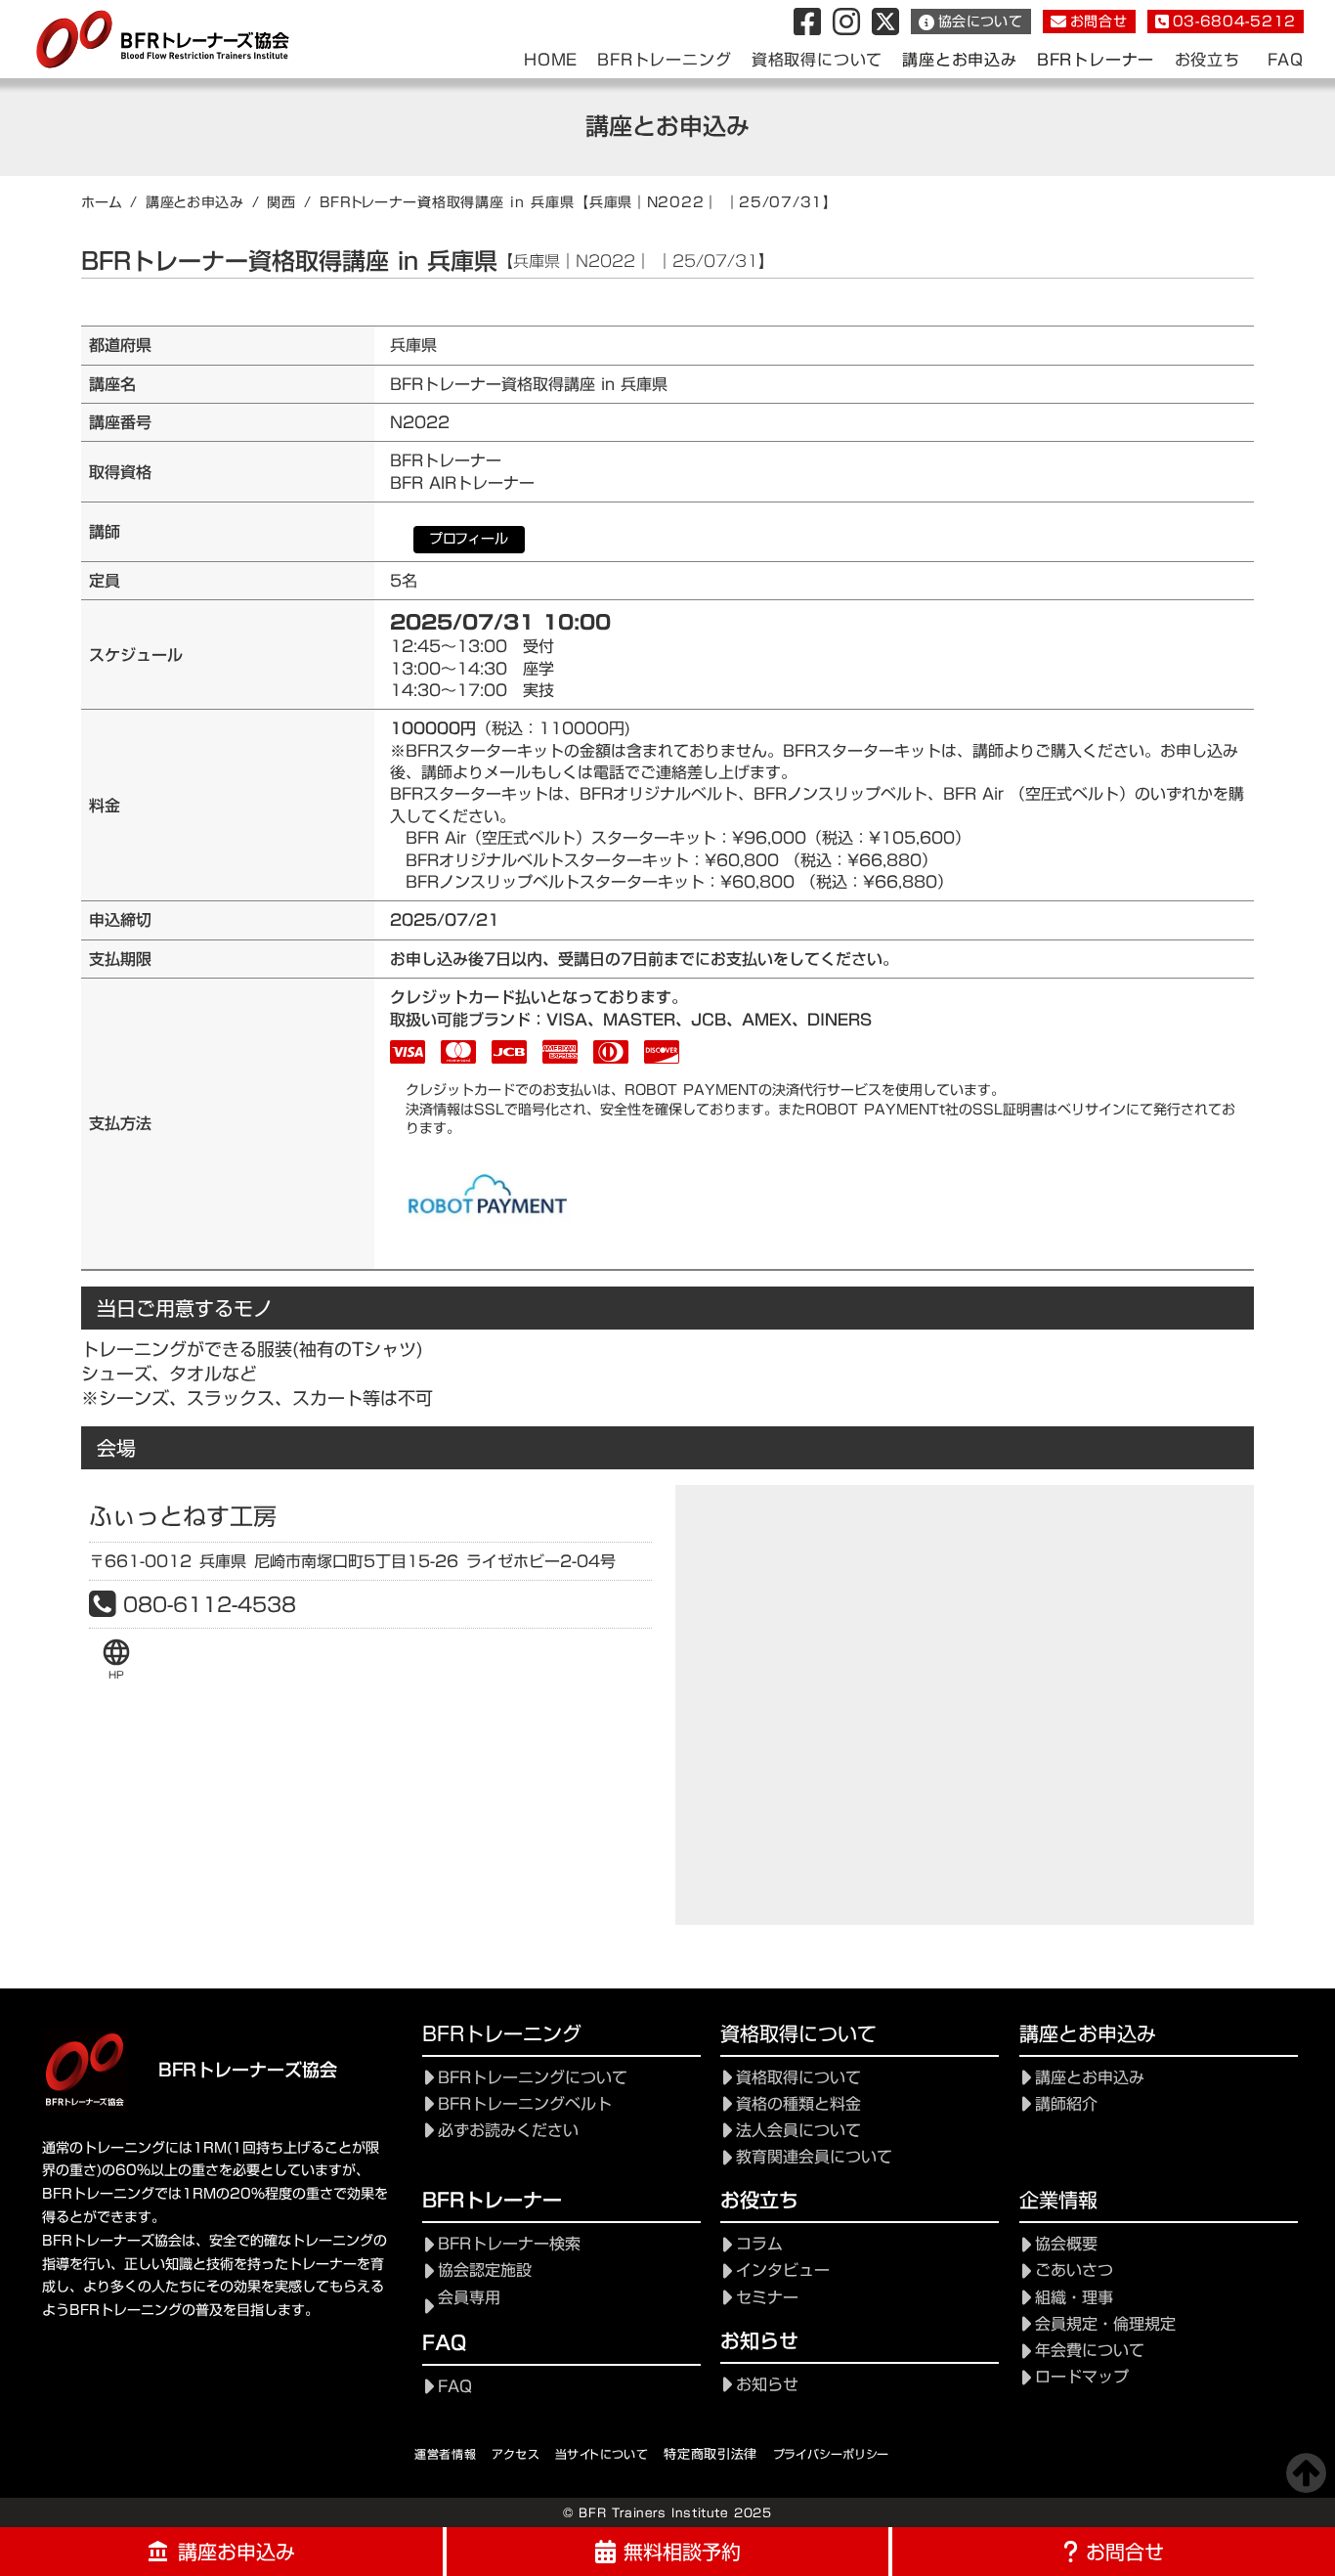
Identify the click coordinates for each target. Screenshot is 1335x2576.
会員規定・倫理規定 (1105, 2324)
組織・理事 (1074, 2298)
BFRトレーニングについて (533, 2078)
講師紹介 (1066, 2104)
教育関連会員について (814, 2157)
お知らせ (767, 2385)
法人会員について (798, 2131)
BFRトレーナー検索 (509, 2244)
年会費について (1090, 2351)
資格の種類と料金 (798, 2104)
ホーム (102, 202)
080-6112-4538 (210, 1604)
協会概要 (1066, 2244)
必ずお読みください (508, 2131)
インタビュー (783, 2270)
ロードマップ (1082, 2377)
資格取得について (798, 2078)
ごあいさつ (1074, 2270)
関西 (281, 202)
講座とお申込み (195, 202)
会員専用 (469, 2298)
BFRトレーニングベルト (525, 2104)
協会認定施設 (485, 2270)
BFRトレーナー (1096, 60)
